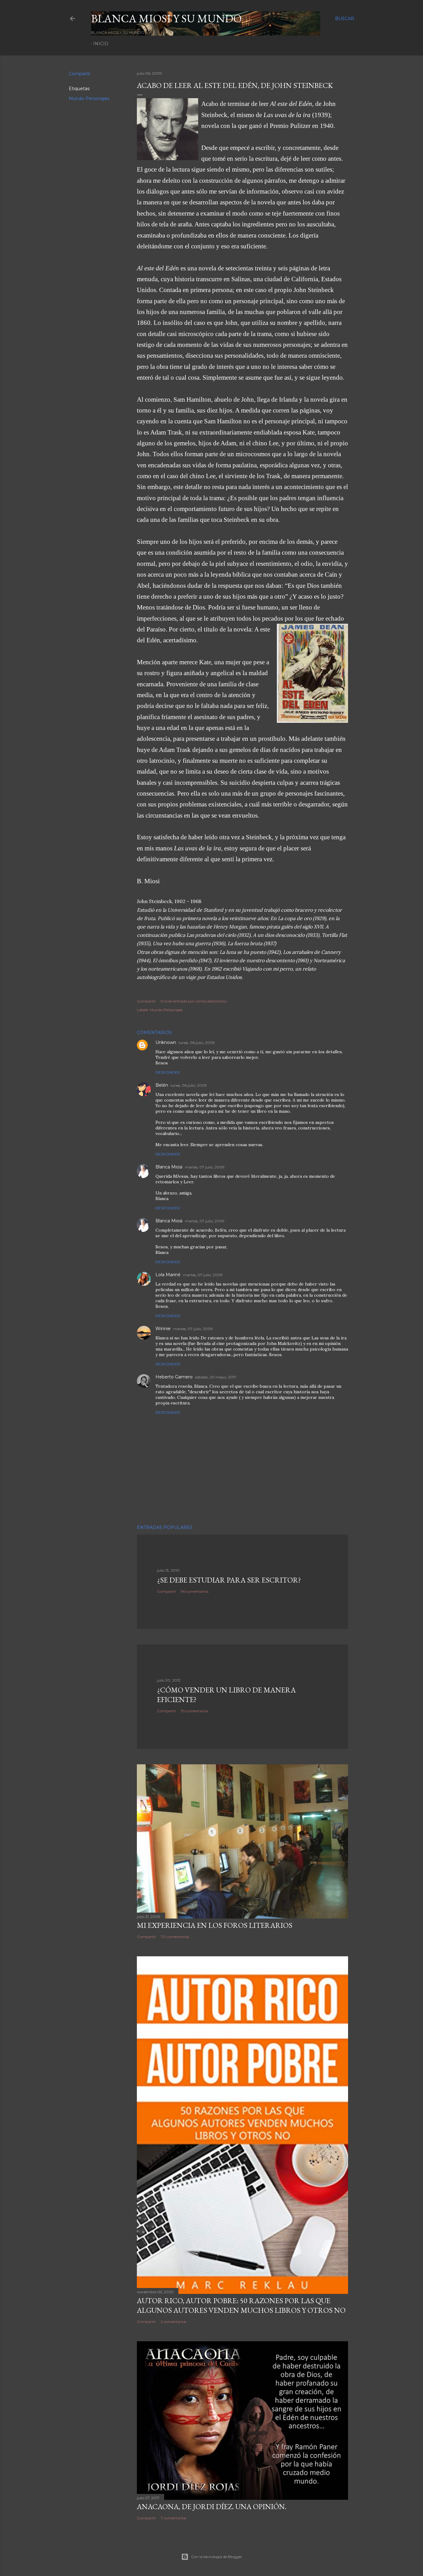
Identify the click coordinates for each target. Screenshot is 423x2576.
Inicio (101, 44)
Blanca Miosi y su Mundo (166, 18)
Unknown (166, 1042)
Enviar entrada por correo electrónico (194, 1001)
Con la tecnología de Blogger (217, 2557)
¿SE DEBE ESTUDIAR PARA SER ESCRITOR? (229, 1580)
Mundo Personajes (89, 98)
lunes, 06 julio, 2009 (197, 1043)
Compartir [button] (80, 74)
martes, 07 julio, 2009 (205, 1167)
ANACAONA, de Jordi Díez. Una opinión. (212, 2506)
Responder (168, 1072)
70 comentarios (175, 1937)
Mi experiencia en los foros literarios (215, 1925)
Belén (162, 1085)
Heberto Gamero (174, 1377)
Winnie (163, 1329)
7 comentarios (173, 2518)
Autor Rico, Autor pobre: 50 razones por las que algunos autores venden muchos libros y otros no (241, 2305)
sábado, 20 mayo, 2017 (216, 1377)
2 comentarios (173, 2322)
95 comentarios (194, 1711)
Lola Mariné (168, 1275)
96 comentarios (195, 1591)
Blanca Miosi (169, 1167)
